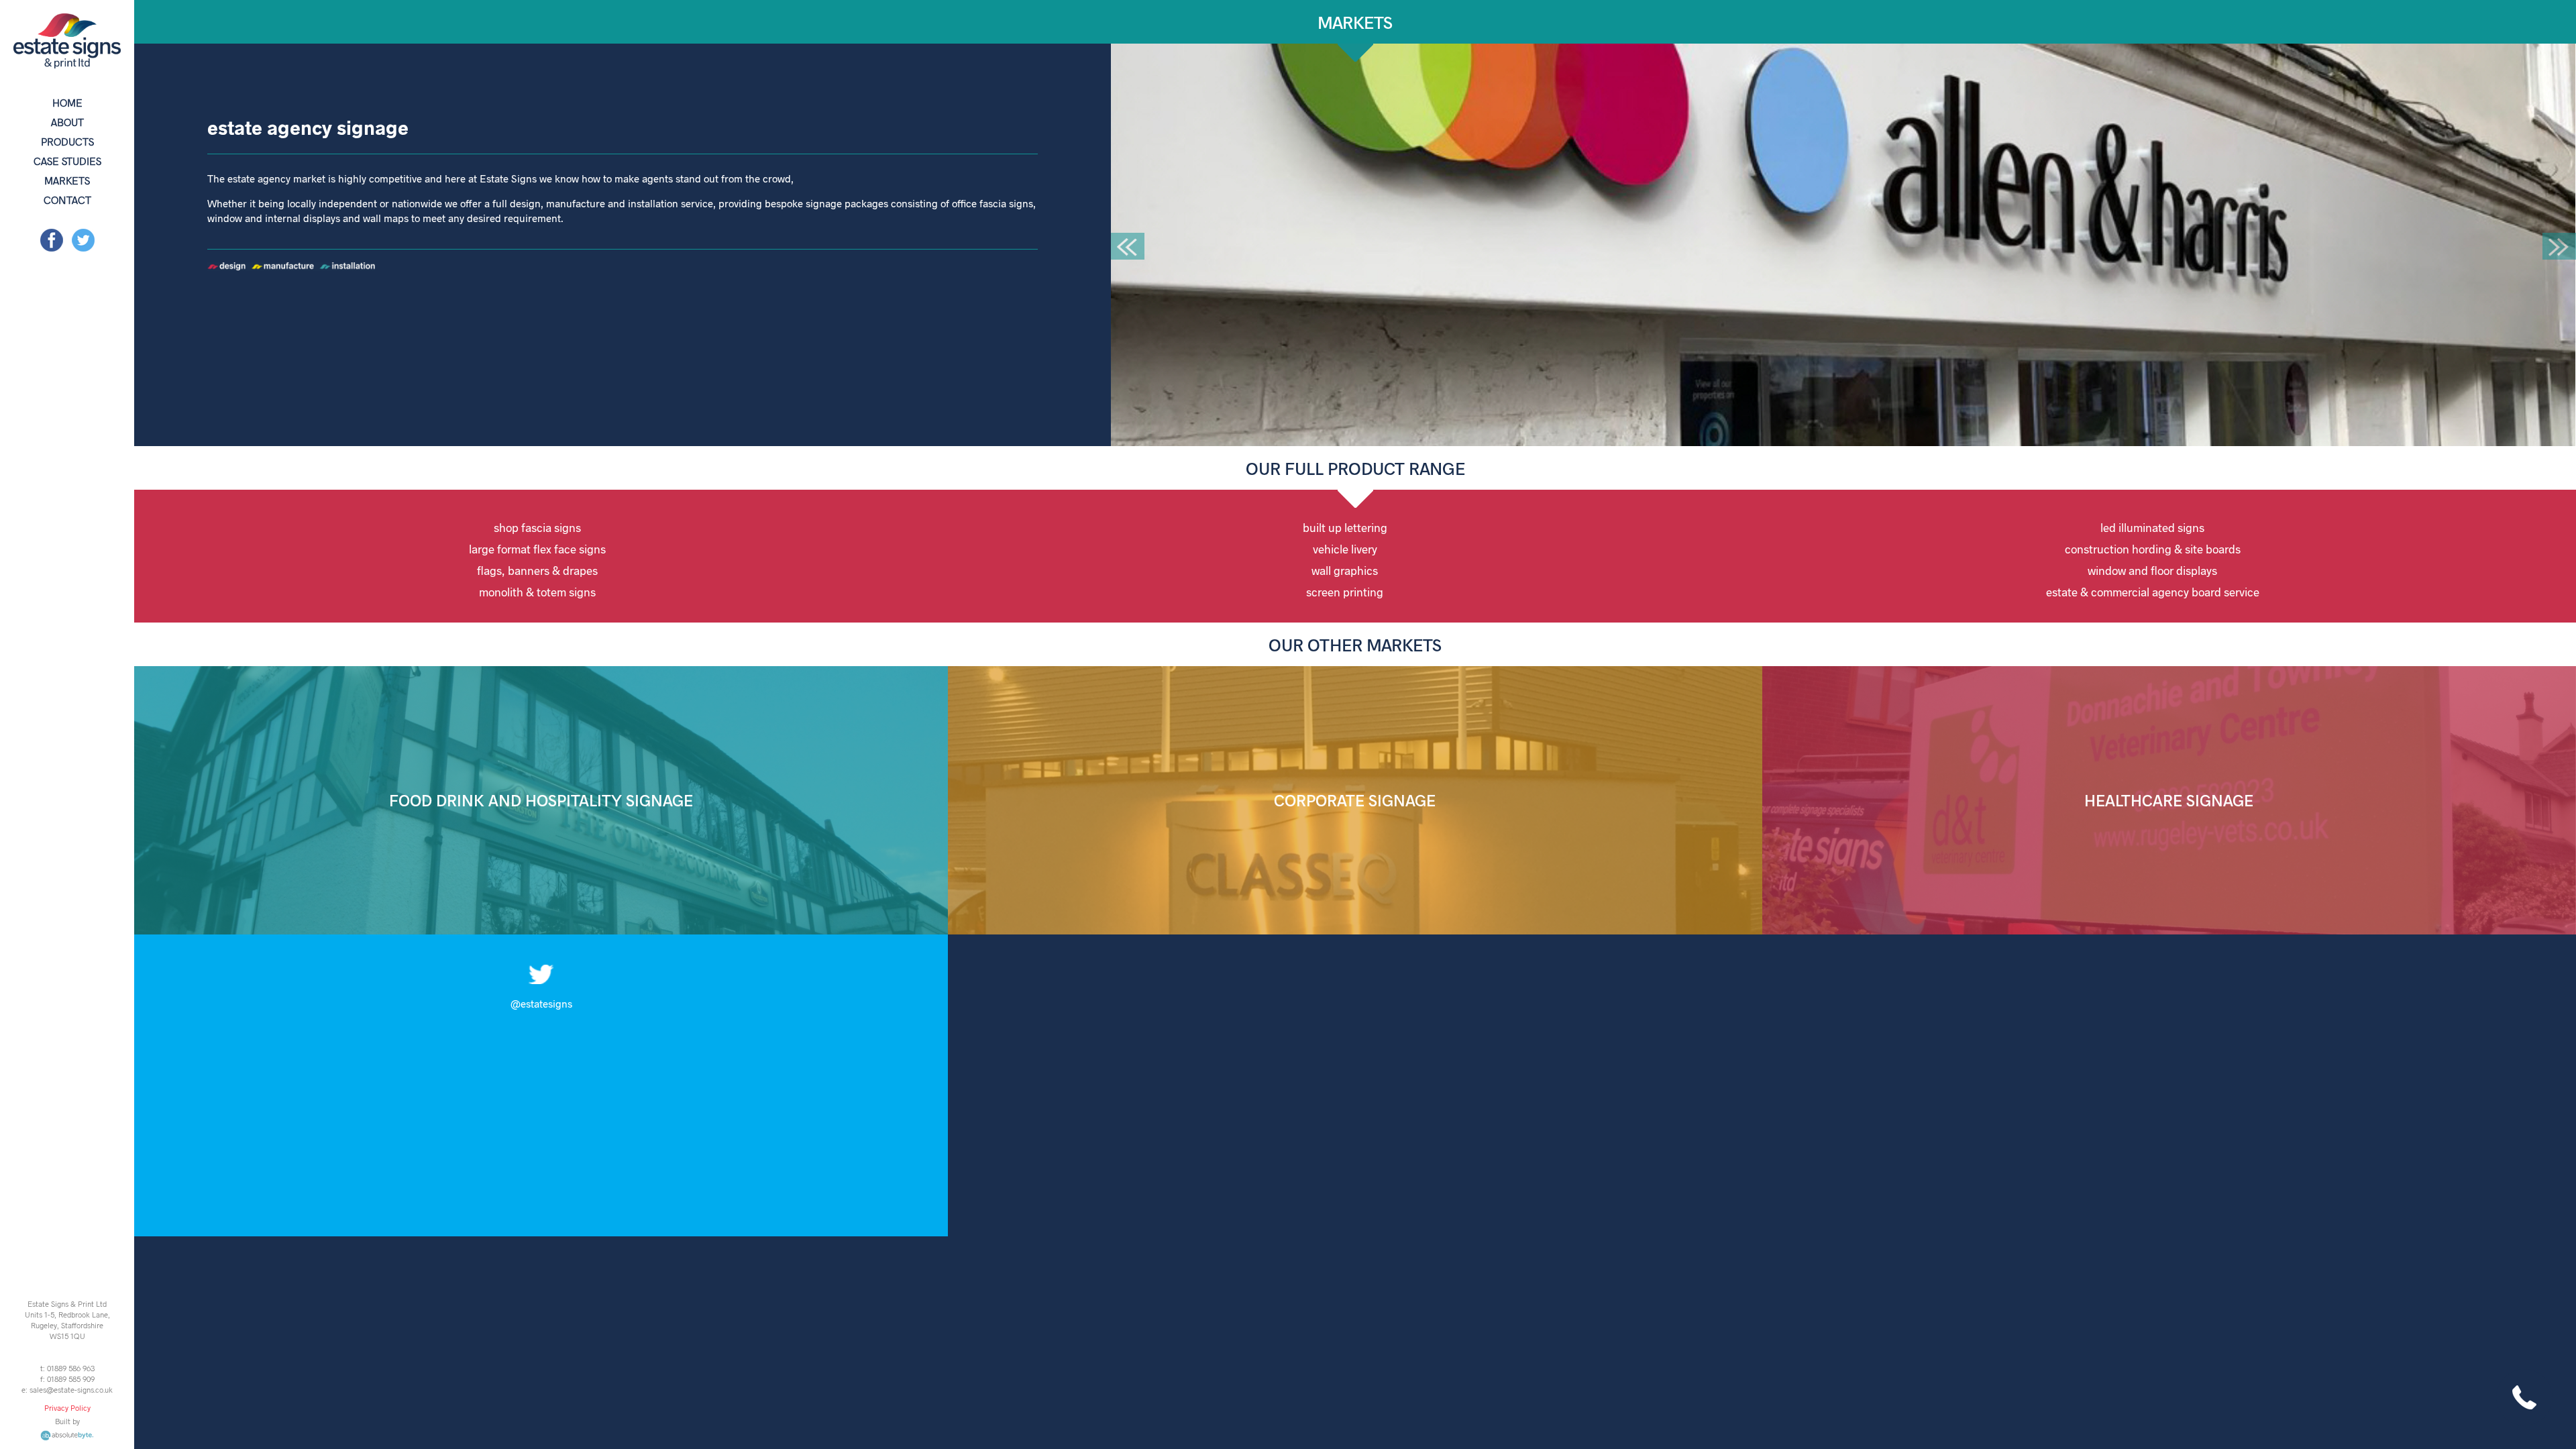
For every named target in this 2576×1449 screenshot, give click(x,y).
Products (67, 141)
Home (67, 102)
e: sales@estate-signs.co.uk (67, 1389)
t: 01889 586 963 (67, 1368)
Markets (67, 180)
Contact (67, 200)
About (67, 122)
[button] (1128, 246)
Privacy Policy (67, 1407)
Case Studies (67, 161)
